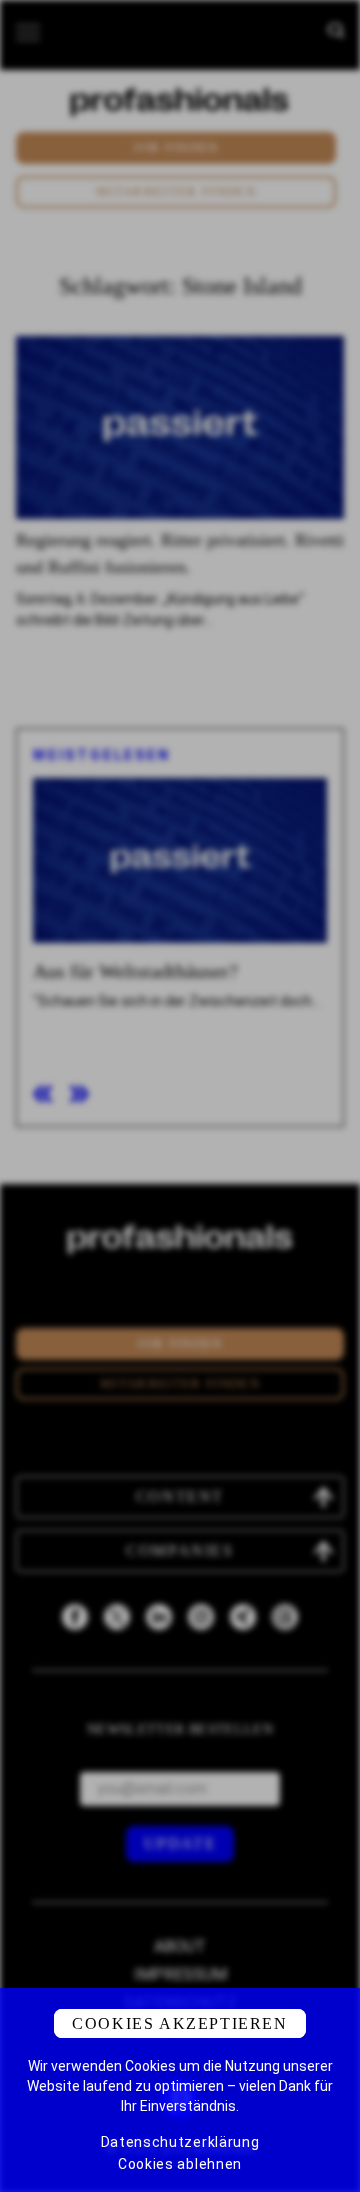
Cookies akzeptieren (179, 2023)
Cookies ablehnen (180, 2164)
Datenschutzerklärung (180, 2142)
